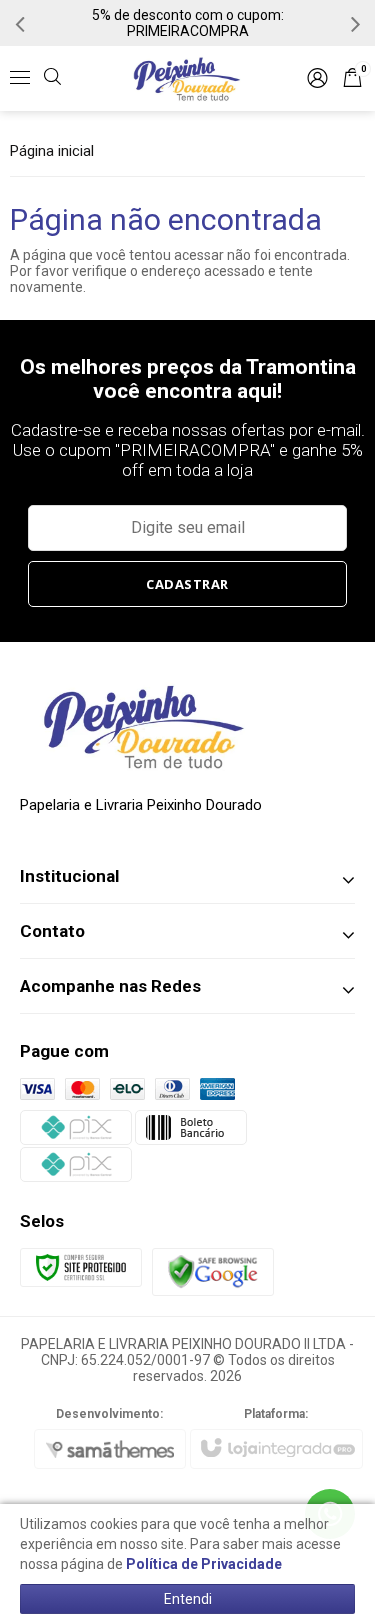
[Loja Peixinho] (187, 78)
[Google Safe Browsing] (213, 1270)
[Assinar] (188, 584)
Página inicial (52, 151)
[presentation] (20, 23)
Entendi (188, 1599)
